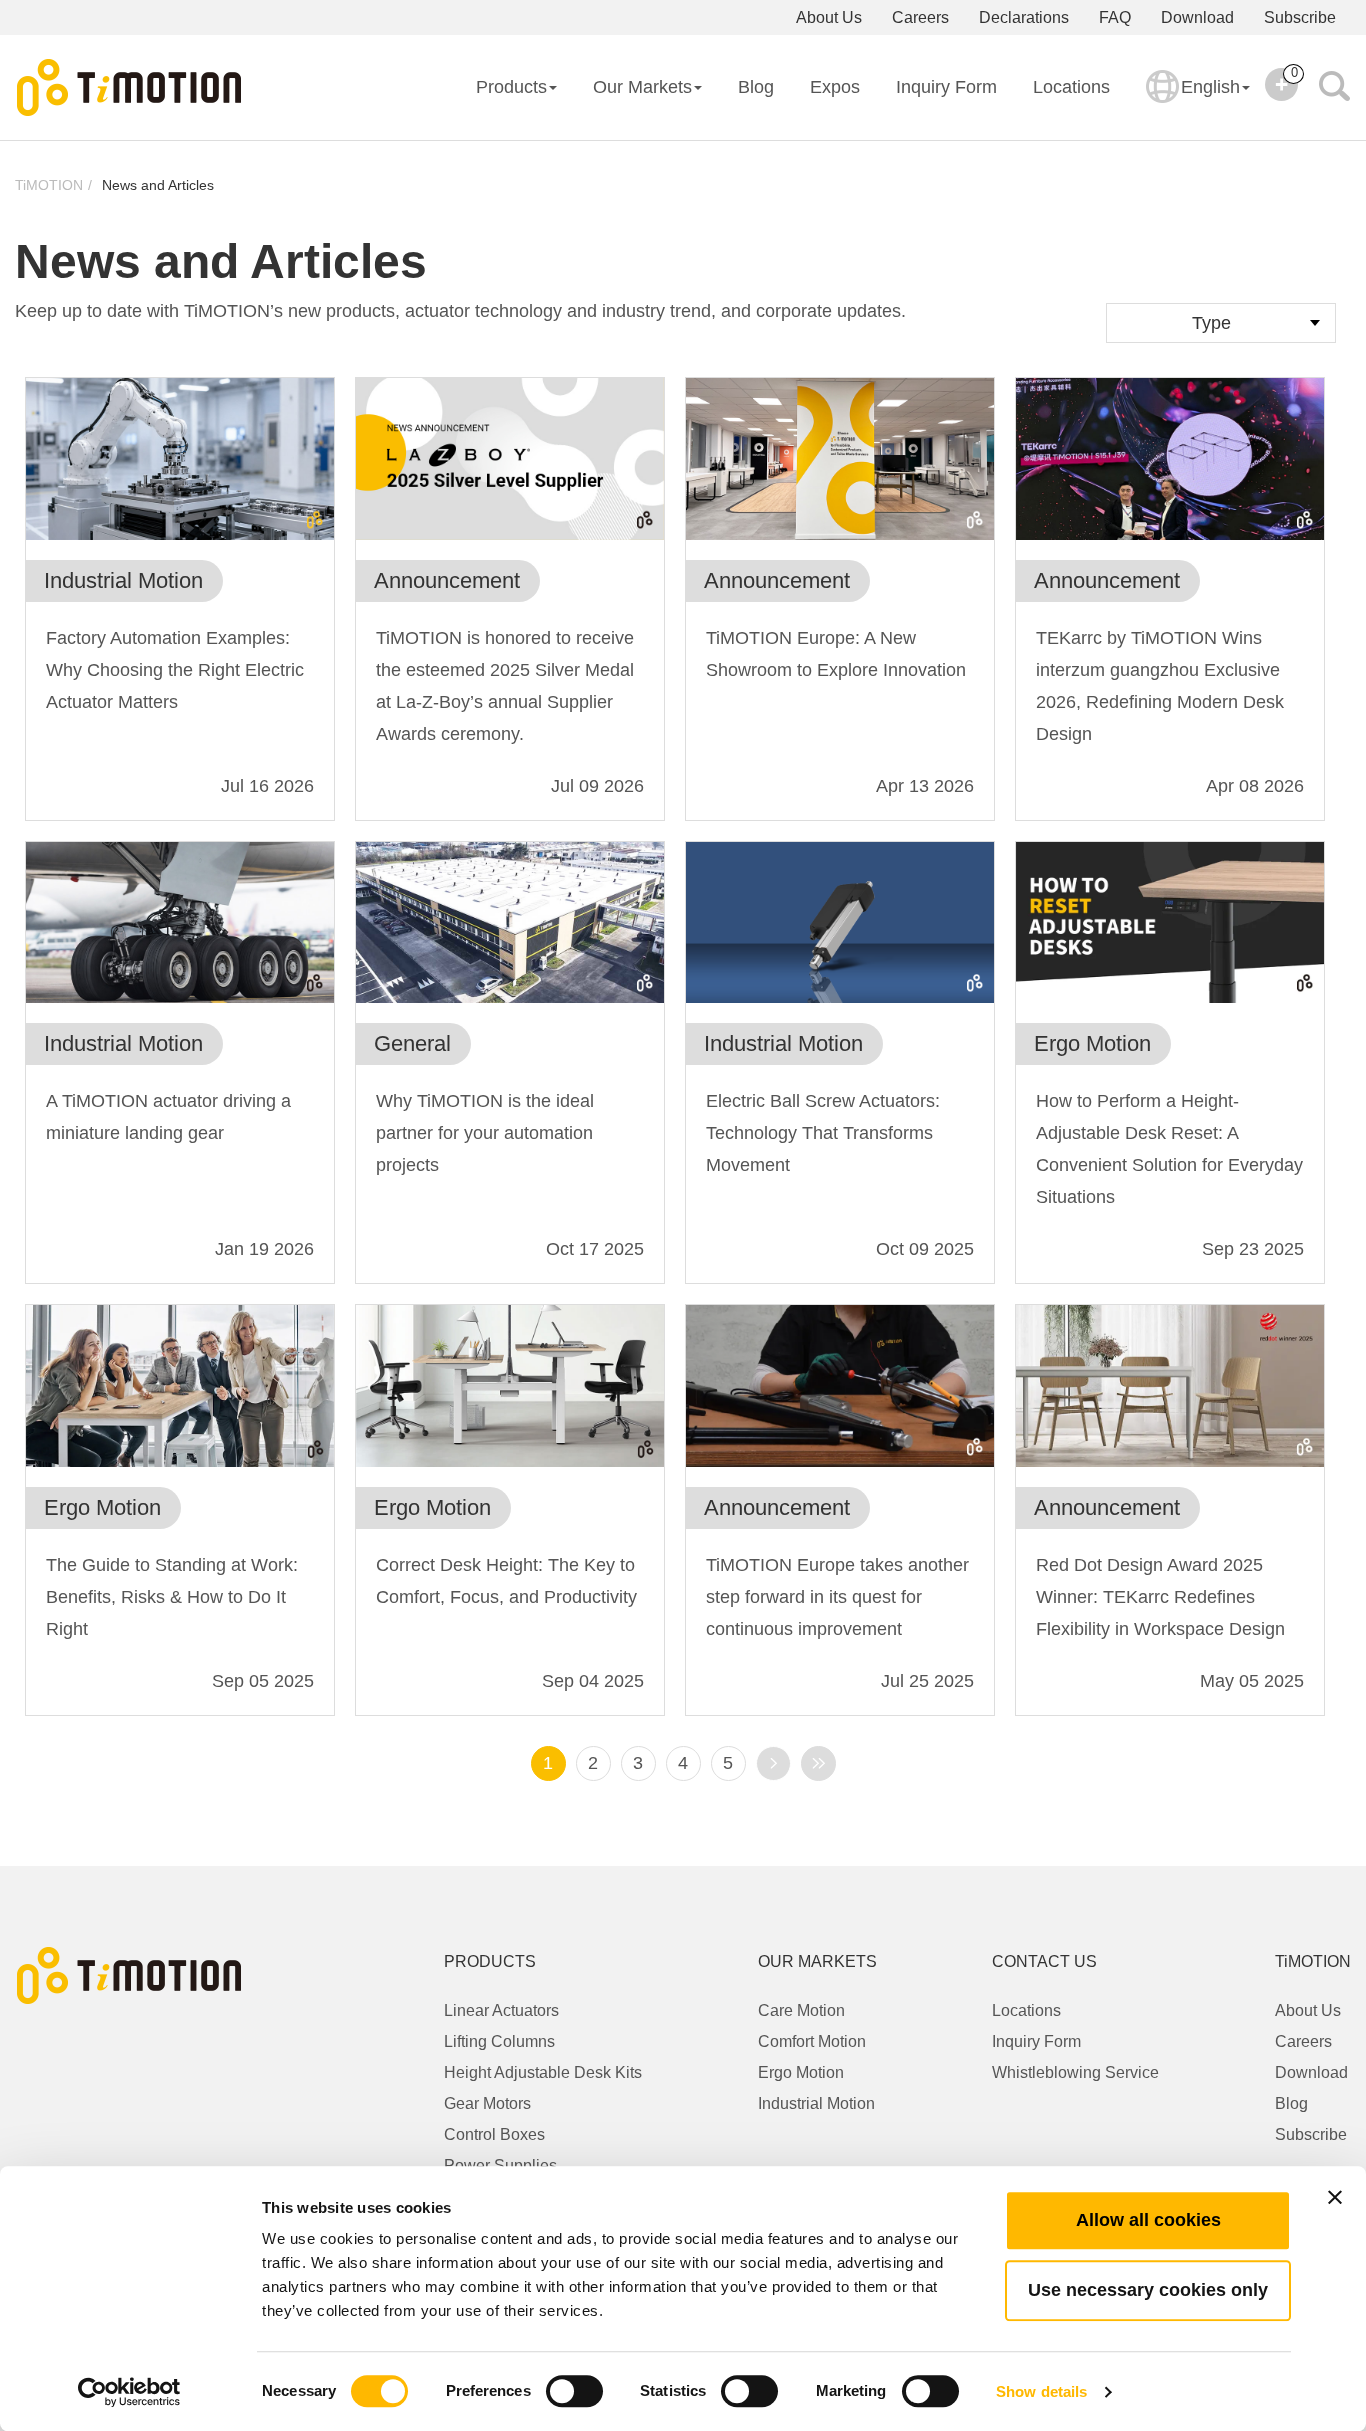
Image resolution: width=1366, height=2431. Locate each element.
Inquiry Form (946, 87)
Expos (835, 87)
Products (511, 87)
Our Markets (642, 87)
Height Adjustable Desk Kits (543, 2072)
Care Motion (801, 2010)
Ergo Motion (801, 2072)
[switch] (574, 2391)
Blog (756, 87)
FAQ (1115, 17)
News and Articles (158, 185)
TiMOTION (49, 185)
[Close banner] (1335, 2197)
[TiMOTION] (130, 88)
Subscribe (1300, 17)
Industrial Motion (816, 2103)
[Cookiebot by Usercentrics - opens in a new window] (129, 2392)
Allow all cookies (1148, 2220)
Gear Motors (487, 2103)
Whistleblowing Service (1075, 2072)
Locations (1071, 87)
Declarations (1024, 17)
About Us (829, 17)
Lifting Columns (499, 2041)
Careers (920, 17)
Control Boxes (494, 2134)
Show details (1041, 2391)
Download (1197, 17)
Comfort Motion (812, 2041)
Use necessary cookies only (1148, 2290)
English (1210, 87)
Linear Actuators (501, 2010)
